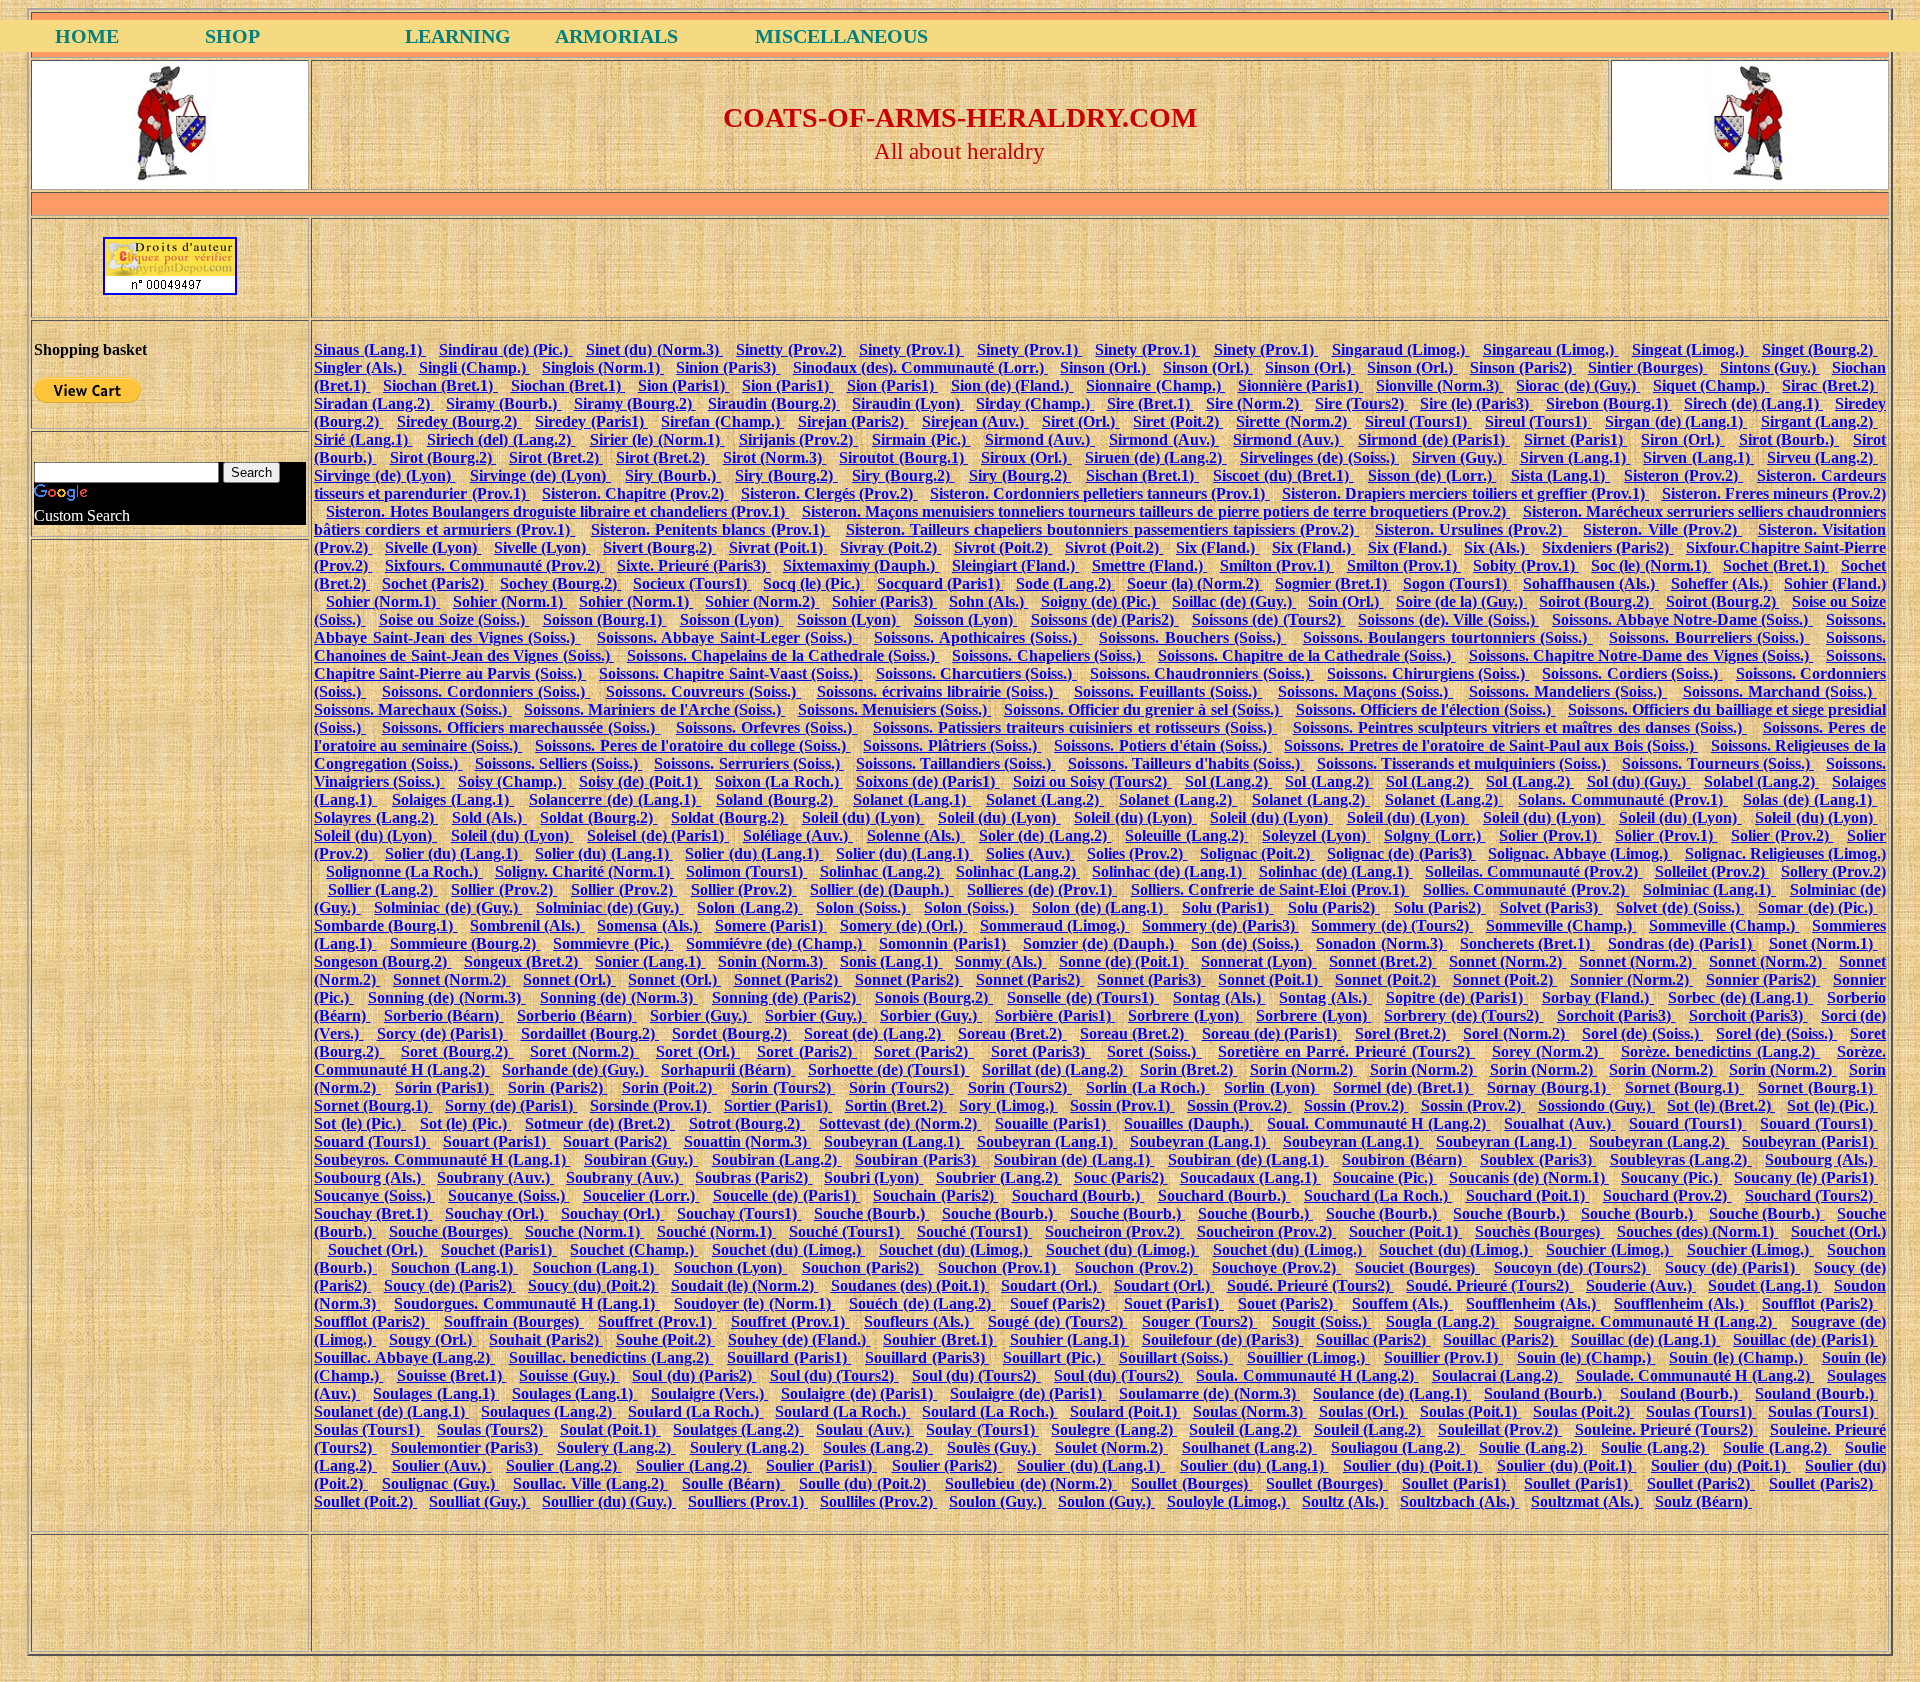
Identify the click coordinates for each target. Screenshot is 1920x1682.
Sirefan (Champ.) (722, 421)
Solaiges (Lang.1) (453, 799)
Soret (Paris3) (1041, 1051)
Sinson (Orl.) (1105, 367)
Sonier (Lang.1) (650, 961)
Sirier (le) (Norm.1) (657, 439)
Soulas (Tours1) (1701, 1411)
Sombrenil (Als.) (527, 925)
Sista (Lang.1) (1561, 475)
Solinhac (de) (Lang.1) (1169, 871)
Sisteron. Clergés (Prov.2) (829, 493)
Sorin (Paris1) (444, 1087)
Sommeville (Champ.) (1561, 925)
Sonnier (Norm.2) (1631, 979)
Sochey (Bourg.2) (560, 583)
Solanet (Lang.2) (1045, 799)
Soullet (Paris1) (1456, 1483)
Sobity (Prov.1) (1525, 565)
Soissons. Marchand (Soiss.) (1780, 691)
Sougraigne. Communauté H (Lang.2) (1645, 1321)
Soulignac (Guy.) (440, 1483)
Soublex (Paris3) (1538, 1159)
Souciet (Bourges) (1417, 1267)
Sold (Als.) (489, 817)
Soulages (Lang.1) (436, 1393)
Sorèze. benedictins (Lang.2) (1721, 1051)
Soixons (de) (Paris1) (928, 781)
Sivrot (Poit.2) (1003, 547)
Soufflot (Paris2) (1819, 1303)
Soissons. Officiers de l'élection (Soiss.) (1426, 709)
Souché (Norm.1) (716, 1231)
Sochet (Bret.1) (1775, 565)
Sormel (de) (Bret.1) (1403, 1087)
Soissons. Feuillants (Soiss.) (1168, 691)
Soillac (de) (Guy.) (1234, 601)
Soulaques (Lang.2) (548, 1411)
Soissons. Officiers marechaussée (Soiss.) (521, 727)
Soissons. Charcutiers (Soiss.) (976, 673)
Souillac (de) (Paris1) (1805, 1339)
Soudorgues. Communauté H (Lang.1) (526, 1303)
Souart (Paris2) (616, 1141)
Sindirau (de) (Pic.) (505, 349)
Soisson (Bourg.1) (605, 619)
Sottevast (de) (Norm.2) (900, 1123)
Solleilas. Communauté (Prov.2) (1533, 871)
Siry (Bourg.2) (786, 475)
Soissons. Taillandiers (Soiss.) (955, 763)
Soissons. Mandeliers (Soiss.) (1568, 691)
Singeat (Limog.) (1690, 349)
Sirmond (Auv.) (1040, 439)
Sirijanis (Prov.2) (798, 439)
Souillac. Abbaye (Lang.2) (404, 1357)
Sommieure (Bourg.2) (465, 943)
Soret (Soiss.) (1154, 1051)
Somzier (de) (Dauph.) (1100, 943)
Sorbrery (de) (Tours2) (1463, 1015)
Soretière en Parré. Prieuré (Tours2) (1346, 1051)
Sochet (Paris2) (435, 583)
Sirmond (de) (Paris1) (1434, 439)
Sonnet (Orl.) (569, 979)
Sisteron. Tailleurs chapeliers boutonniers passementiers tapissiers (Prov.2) (1103, 529)
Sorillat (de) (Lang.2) (1055, 1069)
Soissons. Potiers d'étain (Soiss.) (1162, 745)
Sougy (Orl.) (433, 1339)
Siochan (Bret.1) (440, 385)
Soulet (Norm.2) (1111, 1447)
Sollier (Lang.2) (383, 889)
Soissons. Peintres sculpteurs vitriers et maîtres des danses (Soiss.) (1520, 727)
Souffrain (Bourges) (514, 1321)
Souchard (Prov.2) (1667, 1195)
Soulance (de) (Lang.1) (1392, 1393)
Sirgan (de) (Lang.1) (1676, 421)
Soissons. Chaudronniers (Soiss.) (1202, 673)
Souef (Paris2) (1060, 1303)
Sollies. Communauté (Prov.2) (1526, 889)
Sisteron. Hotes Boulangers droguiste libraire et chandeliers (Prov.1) (557, 511)
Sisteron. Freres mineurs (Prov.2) (1774, 493)
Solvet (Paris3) (1551, 907)
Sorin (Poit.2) (669, 1087)
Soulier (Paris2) (947, 1465)
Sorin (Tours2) (783, 1087)
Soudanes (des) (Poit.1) (910, 1285)
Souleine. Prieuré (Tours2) (1666, 1429)
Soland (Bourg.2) (777, 799)
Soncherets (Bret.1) (1527, 943)
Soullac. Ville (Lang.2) (590, 1483)
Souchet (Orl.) (1838, 1231)
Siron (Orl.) (1682, 439)
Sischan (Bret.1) (1143, 475)
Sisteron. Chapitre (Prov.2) (635, 493)
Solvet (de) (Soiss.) (1680, 907)
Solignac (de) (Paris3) (1401, 853)
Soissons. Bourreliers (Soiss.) (1709, 637)
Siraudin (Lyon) (908, 403)
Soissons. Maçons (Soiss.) (1365, 691)
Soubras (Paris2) (753, 1177)
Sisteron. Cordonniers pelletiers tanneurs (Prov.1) (1100, 493)
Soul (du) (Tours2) (834, 1375)
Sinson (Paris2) (1523, 367)
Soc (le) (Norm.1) (1651, 565)
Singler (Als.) (360, 367)
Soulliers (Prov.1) (748, 1501)
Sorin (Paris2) (557, 1087)
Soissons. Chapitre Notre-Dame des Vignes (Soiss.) (1641, 655)
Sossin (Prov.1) (1122, 1105)
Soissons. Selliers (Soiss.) (558, 763)
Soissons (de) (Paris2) (1105, 619)
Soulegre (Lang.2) (1113, 1429)
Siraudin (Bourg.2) (774, 403)
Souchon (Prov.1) (999, 1267)
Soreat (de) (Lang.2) (874, 1033)
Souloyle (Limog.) (1228, 1501)
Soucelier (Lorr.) (641, 1195)
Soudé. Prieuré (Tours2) (1310, 1285)
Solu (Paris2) (1334, 907)
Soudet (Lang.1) (1764, 1285)
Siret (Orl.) (1081, 421)
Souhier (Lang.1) (1070, 1339)
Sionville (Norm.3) (1440, 385)
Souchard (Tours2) (1811, 1195)
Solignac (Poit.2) (1257, 853)
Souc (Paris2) (1121, 1177)
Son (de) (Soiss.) (1247, 943)
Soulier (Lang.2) (564, 1465)
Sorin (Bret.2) (1188, 1069)
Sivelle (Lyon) (433, 547)
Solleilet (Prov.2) (1712, 871)
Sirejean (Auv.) (975, 421)
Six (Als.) (1496, 547)
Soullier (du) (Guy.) (609, 1501)
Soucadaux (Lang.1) (1250, 1177)
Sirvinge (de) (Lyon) (384, 475)
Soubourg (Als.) (1821, 1159)
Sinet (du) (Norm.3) (654, 349)
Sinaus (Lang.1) (370, 349)
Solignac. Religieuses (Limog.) (1785, 853)
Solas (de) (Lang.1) (1810, 799)
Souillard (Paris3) (927, 1357)
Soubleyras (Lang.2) (1681, 1159)
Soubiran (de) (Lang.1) (1074, 1159)
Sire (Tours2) (1361, 403)
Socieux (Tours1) (692, 583)
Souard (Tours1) (1687, 1123)
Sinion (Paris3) (728, 367)
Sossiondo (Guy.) (1596, 1105)
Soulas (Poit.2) (1583, 1411)
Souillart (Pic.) (1054, 1357)
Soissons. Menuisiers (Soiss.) (895, 709)
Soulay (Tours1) (982, 1429)
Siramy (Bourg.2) (635, 403)
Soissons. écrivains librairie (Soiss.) (938, 691)
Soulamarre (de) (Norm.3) (1209, 1393)
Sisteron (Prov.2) (1683, 475)
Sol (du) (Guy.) (1639, 781)
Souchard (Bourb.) (1078, 1195)
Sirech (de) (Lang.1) (1753, 403)
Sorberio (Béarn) (444, 1015)
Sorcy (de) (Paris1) (442, 1033)
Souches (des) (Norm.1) (1698, 1231)
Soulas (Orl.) (1363, 1411)
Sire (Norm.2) (1254, 403)
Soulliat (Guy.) (479, 1501)
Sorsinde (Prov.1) (650, 1105)
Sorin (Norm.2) (1303, 1069)
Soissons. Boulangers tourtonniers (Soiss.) (1448, 637)
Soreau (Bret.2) (1012, 1033)
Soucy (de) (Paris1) (1732, 1267)
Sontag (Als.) (1219, 997)
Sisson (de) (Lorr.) (1432, 475)
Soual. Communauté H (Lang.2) (1378, 1123)
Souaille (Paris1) (1052, 1123)
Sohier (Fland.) (1835, 583)
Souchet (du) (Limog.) (788, 1249)
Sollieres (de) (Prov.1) (1042, 889)
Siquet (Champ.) (1711, 385)
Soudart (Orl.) (1051, 1285)
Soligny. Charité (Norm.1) (584, 871)
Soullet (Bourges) (1191, 1483)
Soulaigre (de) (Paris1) (859, 1393)
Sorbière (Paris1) (1055, 1015)
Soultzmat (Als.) (1587, 1501)
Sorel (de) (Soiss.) (1642, 1033)
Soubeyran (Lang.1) (894, 1141)
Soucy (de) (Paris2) (450, 1285)
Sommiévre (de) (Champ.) (776, 943)
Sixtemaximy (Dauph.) (861, 565)
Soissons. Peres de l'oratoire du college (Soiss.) (692, 745)
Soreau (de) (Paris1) (1272, 1033)
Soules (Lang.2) (878, 1447)
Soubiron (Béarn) (1404, 1159)
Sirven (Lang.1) (1575, 457)
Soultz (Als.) (1345, 1501)
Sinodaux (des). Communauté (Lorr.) (920, 367)
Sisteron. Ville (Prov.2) (1662, 529)
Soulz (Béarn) (1703, 1501)
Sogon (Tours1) (1457, 583)
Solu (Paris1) (1228, 907)
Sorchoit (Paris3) (1616, 1015)
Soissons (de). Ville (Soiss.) (1448, 619)
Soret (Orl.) (698, 1051)
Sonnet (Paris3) (1151, 979)
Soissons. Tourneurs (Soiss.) (1717, 763)
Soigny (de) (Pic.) (1100, 601)
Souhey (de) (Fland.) (799, 1339)
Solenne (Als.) (916, 835)
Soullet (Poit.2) (365, 1501)
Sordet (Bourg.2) (731, 1033)
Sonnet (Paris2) (788, 979)
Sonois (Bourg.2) (934, 997)
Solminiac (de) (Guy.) (448, 907)
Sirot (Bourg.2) (443, 457)
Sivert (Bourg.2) (659, 547)
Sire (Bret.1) (1150, 403)
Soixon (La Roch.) (779, 781)
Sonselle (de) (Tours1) (1083, 997)
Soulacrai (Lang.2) (1497, 1375)
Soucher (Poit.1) (1405, 1231)
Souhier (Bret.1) (940, 1339)
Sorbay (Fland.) (1598, 997)
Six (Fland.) (1217, 547)
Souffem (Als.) (1402, 1303)
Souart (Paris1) (496, 1141)
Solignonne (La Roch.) (404, 871)
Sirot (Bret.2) (556, 457)
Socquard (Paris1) (940, 583)
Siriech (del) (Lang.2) (501, 439)
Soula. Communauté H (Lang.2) (1307, 1375)
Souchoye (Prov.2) (1276, 1267)
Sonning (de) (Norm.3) (447, 997)
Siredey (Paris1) (591, 421)
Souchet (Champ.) (634, 1249)
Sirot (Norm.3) (775, 457)
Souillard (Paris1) (789, 1357)
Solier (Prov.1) (1550, 835)
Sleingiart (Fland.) (1015, 565)
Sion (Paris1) (684, 385)
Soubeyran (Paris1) (1809, 1141)
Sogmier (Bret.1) (1333, 583)
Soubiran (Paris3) (917, 1159)
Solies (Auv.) (1030, 853)
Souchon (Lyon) (731, 1267)
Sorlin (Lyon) (1271, 1087)
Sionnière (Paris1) (1301, 385)
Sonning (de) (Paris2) (786, 997)
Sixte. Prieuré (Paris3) (694, 565)
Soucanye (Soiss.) (374, 1195)
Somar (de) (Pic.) (1818, 907)
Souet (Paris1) (1174, 1303)
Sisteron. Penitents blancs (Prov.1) (710, 529)
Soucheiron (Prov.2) (1114, 1231)
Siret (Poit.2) (1178, 421)
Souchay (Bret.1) (373, 1213)
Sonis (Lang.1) (891, 961)
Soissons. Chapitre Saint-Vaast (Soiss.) (730, 673)
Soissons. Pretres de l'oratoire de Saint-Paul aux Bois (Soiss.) (1491, 745)
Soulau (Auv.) (864, 1429)
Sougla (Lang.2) (1443, 1321)
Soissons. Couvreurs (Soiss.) (703, 691)
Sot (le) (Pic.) (1832, 1105)
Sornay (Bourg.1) (1548, 1087)
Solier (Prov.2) (1782, 835)
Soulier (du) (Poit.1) (1413, 1465)
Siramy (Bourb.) (503, 403)
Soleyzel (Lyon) (1316, 835)
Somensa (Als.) (649, 925)
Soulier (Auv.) (442, 1465)
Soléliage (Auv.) (798, 835)
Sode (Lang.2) (1065, 583)
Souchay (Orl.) (496, 1213)
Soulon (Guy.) (997, 1501)
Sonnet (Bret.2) (1382, 961)
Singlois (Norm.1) (603, 367)
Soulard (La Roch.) (695, 1411)
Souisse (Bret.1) (452, 1375)
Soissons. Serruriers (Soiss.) (748, 763)
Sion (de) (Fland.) (1012, 385)
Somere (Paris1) (771, 925)
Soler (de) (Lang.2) (1045, 835)
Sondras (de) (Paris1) (1682, 943)
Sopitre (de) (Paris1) (1457, 997)
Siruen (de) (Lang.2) (1156, 457)
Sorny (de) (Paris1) (511, 1105)
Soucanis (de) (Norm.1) (1529, 1177)
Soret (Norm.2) (584, 1051)
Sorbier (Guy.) (701, 1015)
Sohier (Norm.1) (383, 601)
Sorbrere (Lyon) (1185, 1015)
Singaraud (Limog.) (1401, 349)
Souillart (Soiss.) (1176, 1357)
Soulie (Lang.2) (1533, 1447)
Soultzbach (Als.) (1459, 1501)
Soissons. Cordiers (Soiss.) (1632, 673)
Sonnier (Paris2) (1763, 979)
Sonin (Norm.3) (772, 961)
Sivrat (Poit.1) (778, 547)
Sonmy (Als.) (1000, 961)
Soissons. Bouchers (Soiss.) (1192, 637)
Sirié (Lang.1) (363, 439)
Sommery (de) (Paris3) (1220, 925)
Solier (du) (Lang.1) (454, 853)
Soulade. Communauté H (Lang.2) (1695, 1375)
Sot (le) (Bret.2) (1721, 1105)
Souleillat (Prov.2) (1500, 1429)
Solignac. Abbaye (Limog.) (1580, 853)
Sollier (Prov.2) (504, 889)
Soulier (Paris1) (821, 1465)
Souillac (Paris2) (1373, 1339)
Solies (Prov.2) (1137, 853)
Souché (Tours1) (846, 1231)
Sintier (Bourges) (1647, 367)
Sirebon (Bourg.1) (1609, 403)
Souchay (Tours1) (739, 1213)
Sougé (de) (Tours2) (1057, 1321)
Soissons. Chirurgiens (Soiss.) (1428, 673)
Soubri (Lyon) (873, 1177)
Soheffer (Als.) (1721, 583)
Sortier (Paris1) (778, 1105)
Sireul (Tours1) (1418, 421)
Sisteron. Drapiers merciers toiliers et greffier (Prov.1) (1465, 493)
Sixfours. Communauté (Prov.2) (495, 565)
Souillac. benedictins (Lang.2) (611, 1357)
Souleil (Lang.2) (1244, 1429)
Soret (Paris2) (807, 1051)
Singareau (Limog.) (1551, 349)
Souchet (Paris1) (499, 1249)
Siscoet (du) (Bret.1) (1283, 475)
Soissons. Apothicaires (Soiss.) (978, 637)
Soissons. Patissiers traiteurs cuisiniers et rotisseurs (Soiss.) (1075, 727)
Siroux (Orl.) (1026, 457)
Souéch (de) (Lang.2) (922, 1303)
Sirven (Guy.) (1459, 457)
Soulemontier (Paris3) (467, 1447)
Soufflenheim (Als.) (1533, 1303)
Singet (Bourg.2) (1820, 349)
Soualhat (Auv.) (1559, 1123)
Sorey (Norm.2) (1548, 1051)
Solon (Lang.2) (749, 907)
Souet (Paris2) (1288, 1303)
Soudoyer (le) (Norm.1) (755, 1303)
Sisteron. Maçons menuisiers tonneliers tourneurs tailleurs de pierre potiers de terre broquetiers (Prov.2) (1156, 511)
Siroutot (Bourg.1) (903, 457)
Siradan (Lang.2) (374, 403)
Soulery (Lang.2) (616, 1447)
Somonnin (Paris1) (944, 943)
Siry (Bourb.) (673, 475)
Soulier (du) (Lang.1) (1091, 1465)
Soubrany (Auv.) (495, 1177)
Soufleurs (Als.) (919, 1321)
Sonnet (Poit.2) (1387, 979)
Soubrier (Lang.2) (999, 1177)
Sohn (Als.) (988, 601)
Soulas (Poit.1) (1470, 1411)
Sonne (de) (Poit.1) (1124, 961)
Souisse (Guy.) (569, 1375)
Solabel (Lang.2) (1762, 781)
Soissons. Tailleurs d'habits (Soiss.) (1186, 763)
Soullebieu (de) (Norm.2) (1031, 1483)
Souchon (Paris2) (863, 1267)
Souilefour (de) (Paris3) (1223, 1339)
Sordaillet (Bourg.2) (590, 1033)
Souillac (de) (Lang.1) (1646, 1339)
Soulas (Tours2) (492, 1429)
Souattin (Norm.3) (747, 1141)
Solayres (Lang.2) (376, 817)
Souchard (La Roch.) (1378, 1195)
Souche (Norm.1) (584, 1231)
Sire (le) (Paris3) (1476, 403)
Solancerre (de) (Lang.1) (615, 799)
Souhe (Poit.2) (666, 1339)
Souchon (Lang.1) (454, 1267)
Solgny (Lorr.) (1434, 835)
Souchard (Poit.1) (1528, 1195)
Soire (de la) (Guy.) (1461, 601)
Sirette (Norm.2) (1293, 421)
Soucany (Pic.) (1671, 1177)
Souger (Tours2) (1200, 1321)
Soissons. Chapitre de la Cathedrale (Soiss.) (1307, 655)
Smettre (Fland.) (1149, 565)
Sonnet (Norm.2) (1507, 961)
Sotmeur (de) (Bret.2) (600, 1123)
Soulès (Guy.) (994, 1447)
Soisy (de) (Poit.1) (640, 781)
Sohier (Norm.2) (762, 601)
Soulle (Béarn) (733, 1483)
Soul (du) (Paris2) (694, 1375)
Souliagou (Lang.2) (1398, 1447)
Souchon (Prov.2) (1136, 1267)
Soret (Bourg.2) (457, 1051)
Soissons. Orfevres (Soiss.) (767, 727)
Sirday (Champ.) (1035, 403)
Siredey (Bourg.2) (459, 421)
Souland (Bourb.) (1545, 1393)
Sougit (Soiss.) (1322, 1321)
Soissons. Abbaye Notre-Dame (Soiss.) (1682, 619)
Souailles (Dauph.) (1188, 1123)
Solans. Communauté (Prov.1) (1623, 799)
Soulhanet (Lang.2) (1249, 1447)
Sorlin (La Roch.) (1148, 1087)
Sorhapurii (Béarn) (728, 1069)
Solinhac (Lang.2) (882, 871)
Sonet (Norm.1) (1823, 943)
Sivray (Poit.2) (890, 547)
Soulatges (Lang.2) (738, 1429)
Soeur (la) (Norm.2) (1195, 583)
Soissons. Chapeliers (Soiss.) (1048, 655)
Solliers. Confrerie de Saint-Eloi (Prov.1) (1270, 889)
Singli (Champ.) (474, 367)
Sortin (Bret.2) (896, 1105)
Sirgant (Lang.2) (1819, 421)
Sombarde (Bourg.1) (385, 925)
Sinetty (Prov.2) (791, 349)
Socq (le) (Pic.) (813, 583)
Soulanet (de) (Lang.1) (391, 1411)
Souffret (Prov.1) (657, 1321)
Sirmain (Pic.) (921, 439)
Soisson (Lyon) (732, 619)
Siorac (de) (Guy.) (1578, 385)
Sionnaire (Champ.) (1155, 385)
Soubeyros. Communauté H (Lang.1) (442, 1159)
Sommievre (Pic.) (613, 943)
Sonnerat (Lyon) (1258, 961)
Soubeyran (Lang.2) (1659, 1141)
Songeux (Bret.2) (523, 961)
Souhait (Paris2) (546, 1339)
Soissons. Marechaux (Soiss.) (413, 709)
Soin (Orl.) (1345, 601)
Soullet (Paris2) (1701, 1483)
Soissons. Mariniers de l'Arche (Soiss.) (654, 709)
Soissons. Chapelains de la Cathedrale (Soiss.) (783, 655)
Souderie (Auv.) (1641, 1285)
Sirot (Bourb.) (1789, 439)
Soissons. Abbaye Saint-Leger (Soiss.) (727, 637)
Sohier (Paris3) (884, 601)
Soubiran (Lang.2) (777, 1159)
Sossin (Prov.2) (1239, 1105)
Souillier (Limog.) (1308, 1357)
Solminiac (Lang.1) (1709, 889)
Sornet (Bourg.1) (1684, 1087)
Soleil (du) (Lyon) (863, 817)
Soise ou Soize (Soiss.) (454, 619)
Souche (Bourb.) (871, 1213)
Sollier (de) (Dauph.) (882, 889)
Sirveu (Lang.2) (1822, 457)
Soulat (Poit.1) (610, 1429)
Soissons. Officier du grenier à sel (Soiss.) (1143, 709)
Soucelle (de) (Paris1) (786, 1195)
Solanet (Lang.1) (912, 799)
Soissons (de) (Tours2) (1268, 619)
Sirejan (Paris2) (853, 421)
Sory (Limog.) (1008, 1105)
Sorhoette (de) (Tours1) (889, 1069)
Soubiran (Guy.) (641, 1159)
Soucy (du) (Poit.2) (593, 1285)
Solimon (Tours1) (746, 871)
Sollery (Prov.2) (1833, 871)
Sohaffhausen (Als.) (1591, 583)
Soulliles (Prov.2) (878, 1501)
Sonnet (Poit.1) (1270, 979)
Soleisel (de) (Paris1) (658, 835)
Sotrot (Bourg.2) (747, 1123)
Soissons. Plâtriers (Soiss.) (952, 745)
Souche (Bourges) (450, 1231)
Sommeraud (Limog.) (1054, 925)
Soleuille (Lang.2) (1186, 835)
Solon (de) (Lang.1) (1100, 907)
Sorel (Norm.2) (1516, 1033)
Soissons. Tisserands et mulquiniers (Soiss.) (1464, 763)
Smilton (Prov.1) (1277, 565)
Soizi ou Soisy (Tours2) (1092, 781)
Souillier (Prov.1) (1443, 1357)
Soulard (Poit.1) (1125, 1411)
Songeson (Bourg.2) (382, 961)
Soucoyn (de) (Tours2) (1572, 1267)
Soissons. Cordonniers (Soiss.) (486, 691)
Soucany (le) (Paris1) (1806, 1177)
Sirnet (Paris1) (1575, 439)
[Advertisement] (1100, 266)
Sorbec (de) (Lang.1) (1740, 997)
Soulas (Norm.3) (1250, 1411)
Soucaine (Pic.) (1385, 1177)
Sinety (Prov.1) (911, 349)
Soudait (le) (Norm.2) (744, 1285)
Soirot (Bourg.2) (1596, 601)
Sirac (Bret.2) (1830, 385)
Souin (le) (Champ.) (1586, 1357)
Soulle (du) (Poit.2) (865, 1483)
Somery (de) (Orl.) (904, 925)
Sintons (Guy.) (1770, 367)
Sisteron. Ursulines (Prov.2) (1471, 529)
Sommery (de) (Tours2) (1392, 925)
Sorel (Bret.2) (1403, 1033)
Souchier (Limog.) (1609, 1249)
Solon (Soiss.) (863, 907)
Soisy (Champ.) (512, 781)
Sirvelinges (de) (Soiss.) (1319, 457)
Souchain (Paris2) (935, 1195)
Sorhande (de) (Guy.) (575, 1069)
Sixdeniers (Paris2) (1607, 547)
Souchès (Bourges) (1539, 1231)
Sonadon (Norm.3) (1381, 943)
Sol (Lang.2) (1229, 781)
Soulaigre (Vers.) (710, 1393)
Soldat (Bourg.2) (598, 817)
